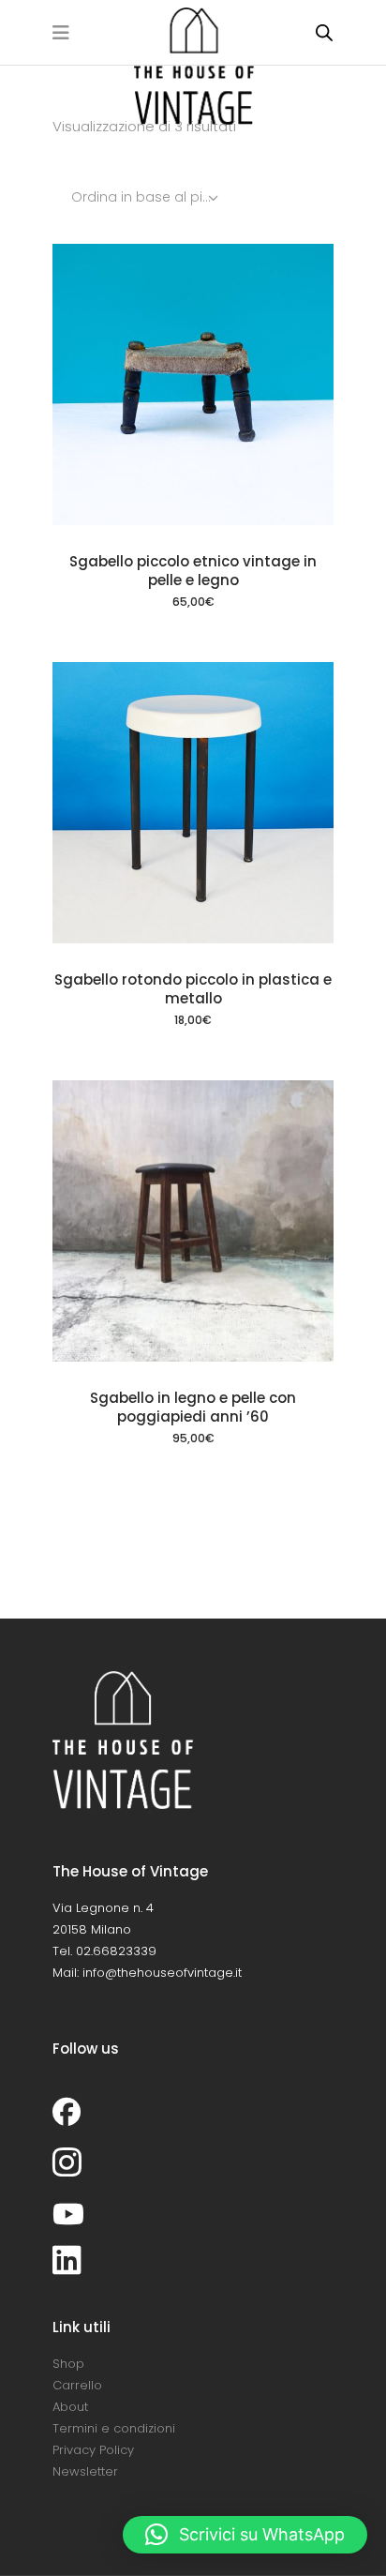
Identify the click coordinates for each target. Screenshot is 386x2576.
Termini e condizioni (114, 2428)
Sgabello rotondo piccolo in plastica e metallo (193, 989)
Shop (68, 2364)
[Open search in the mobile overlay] (324, 32)
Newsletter (85, 2471)
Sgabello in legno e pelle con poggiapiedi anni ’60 (193, 1407)
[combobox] (147, 197)
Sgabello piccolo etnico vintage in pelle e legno (193, 571)
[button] (245, 2535)
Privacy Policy (93, 2450)
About (70, 2407)
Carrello (77, 2385)
